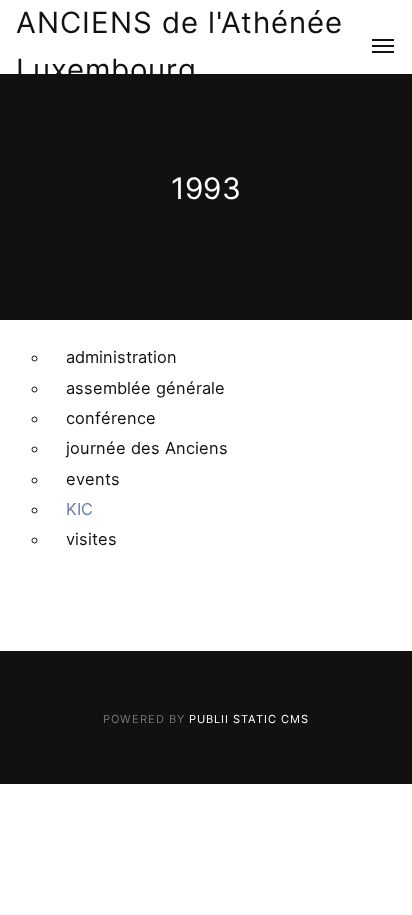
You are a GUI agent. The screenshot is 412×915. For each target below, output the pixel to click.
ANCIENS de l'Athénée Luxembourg (179, 46)
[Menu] (371, 47)
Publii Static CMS (249, 719)
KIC (79, 509)
